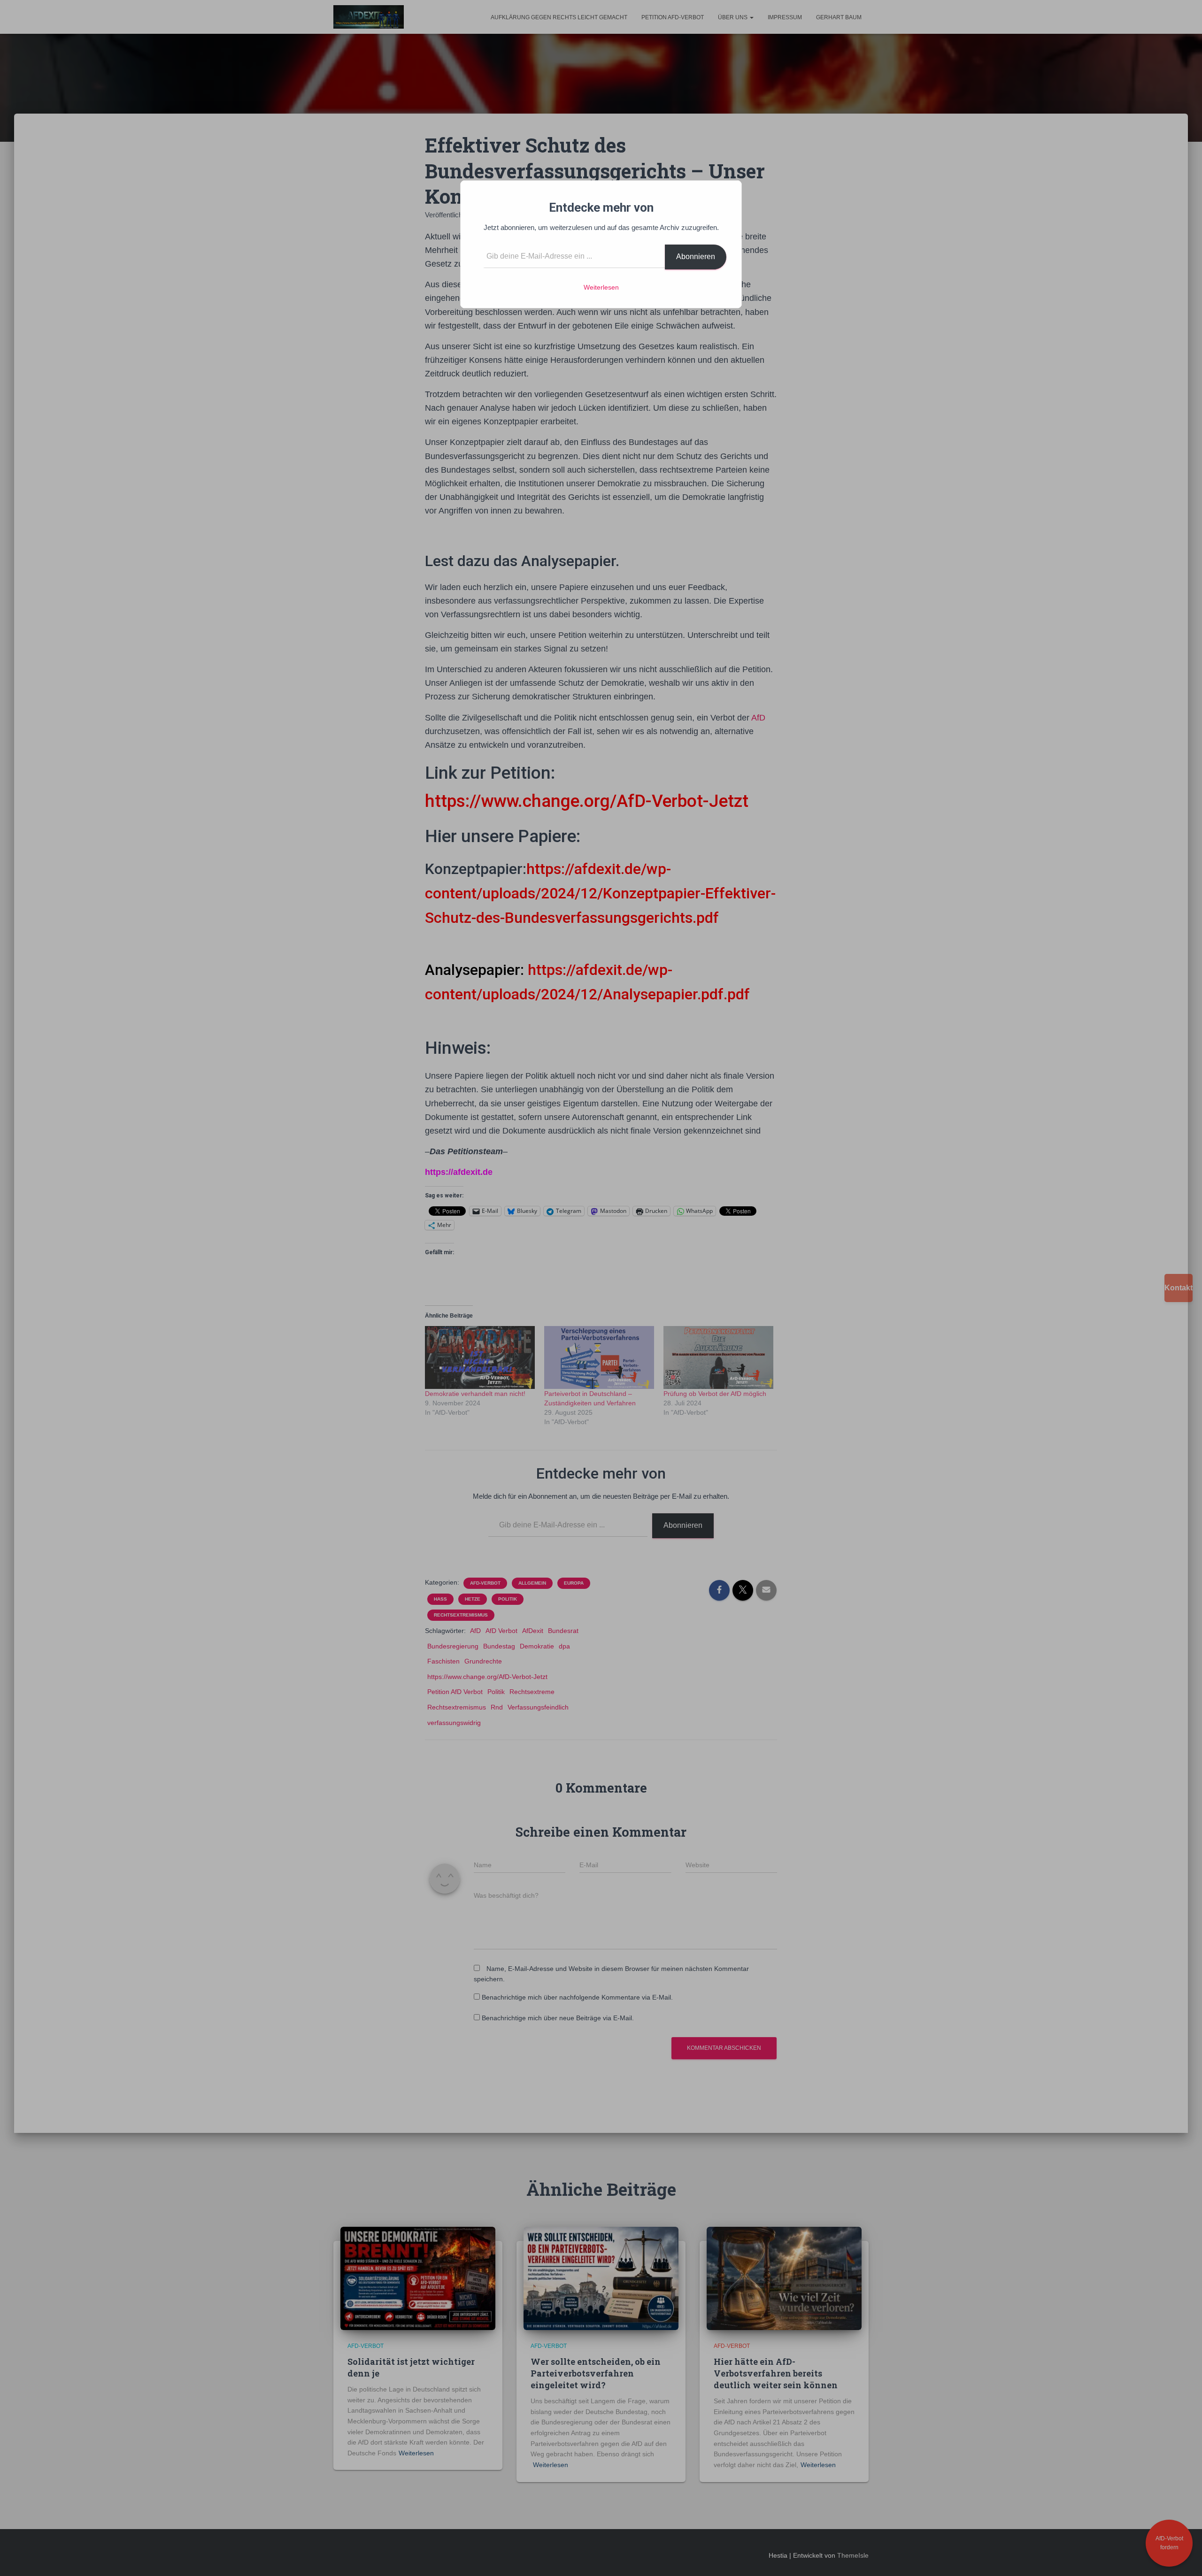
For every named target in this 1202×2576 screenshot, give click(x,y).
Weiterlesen (601, 287)
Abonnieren (696, 257)
